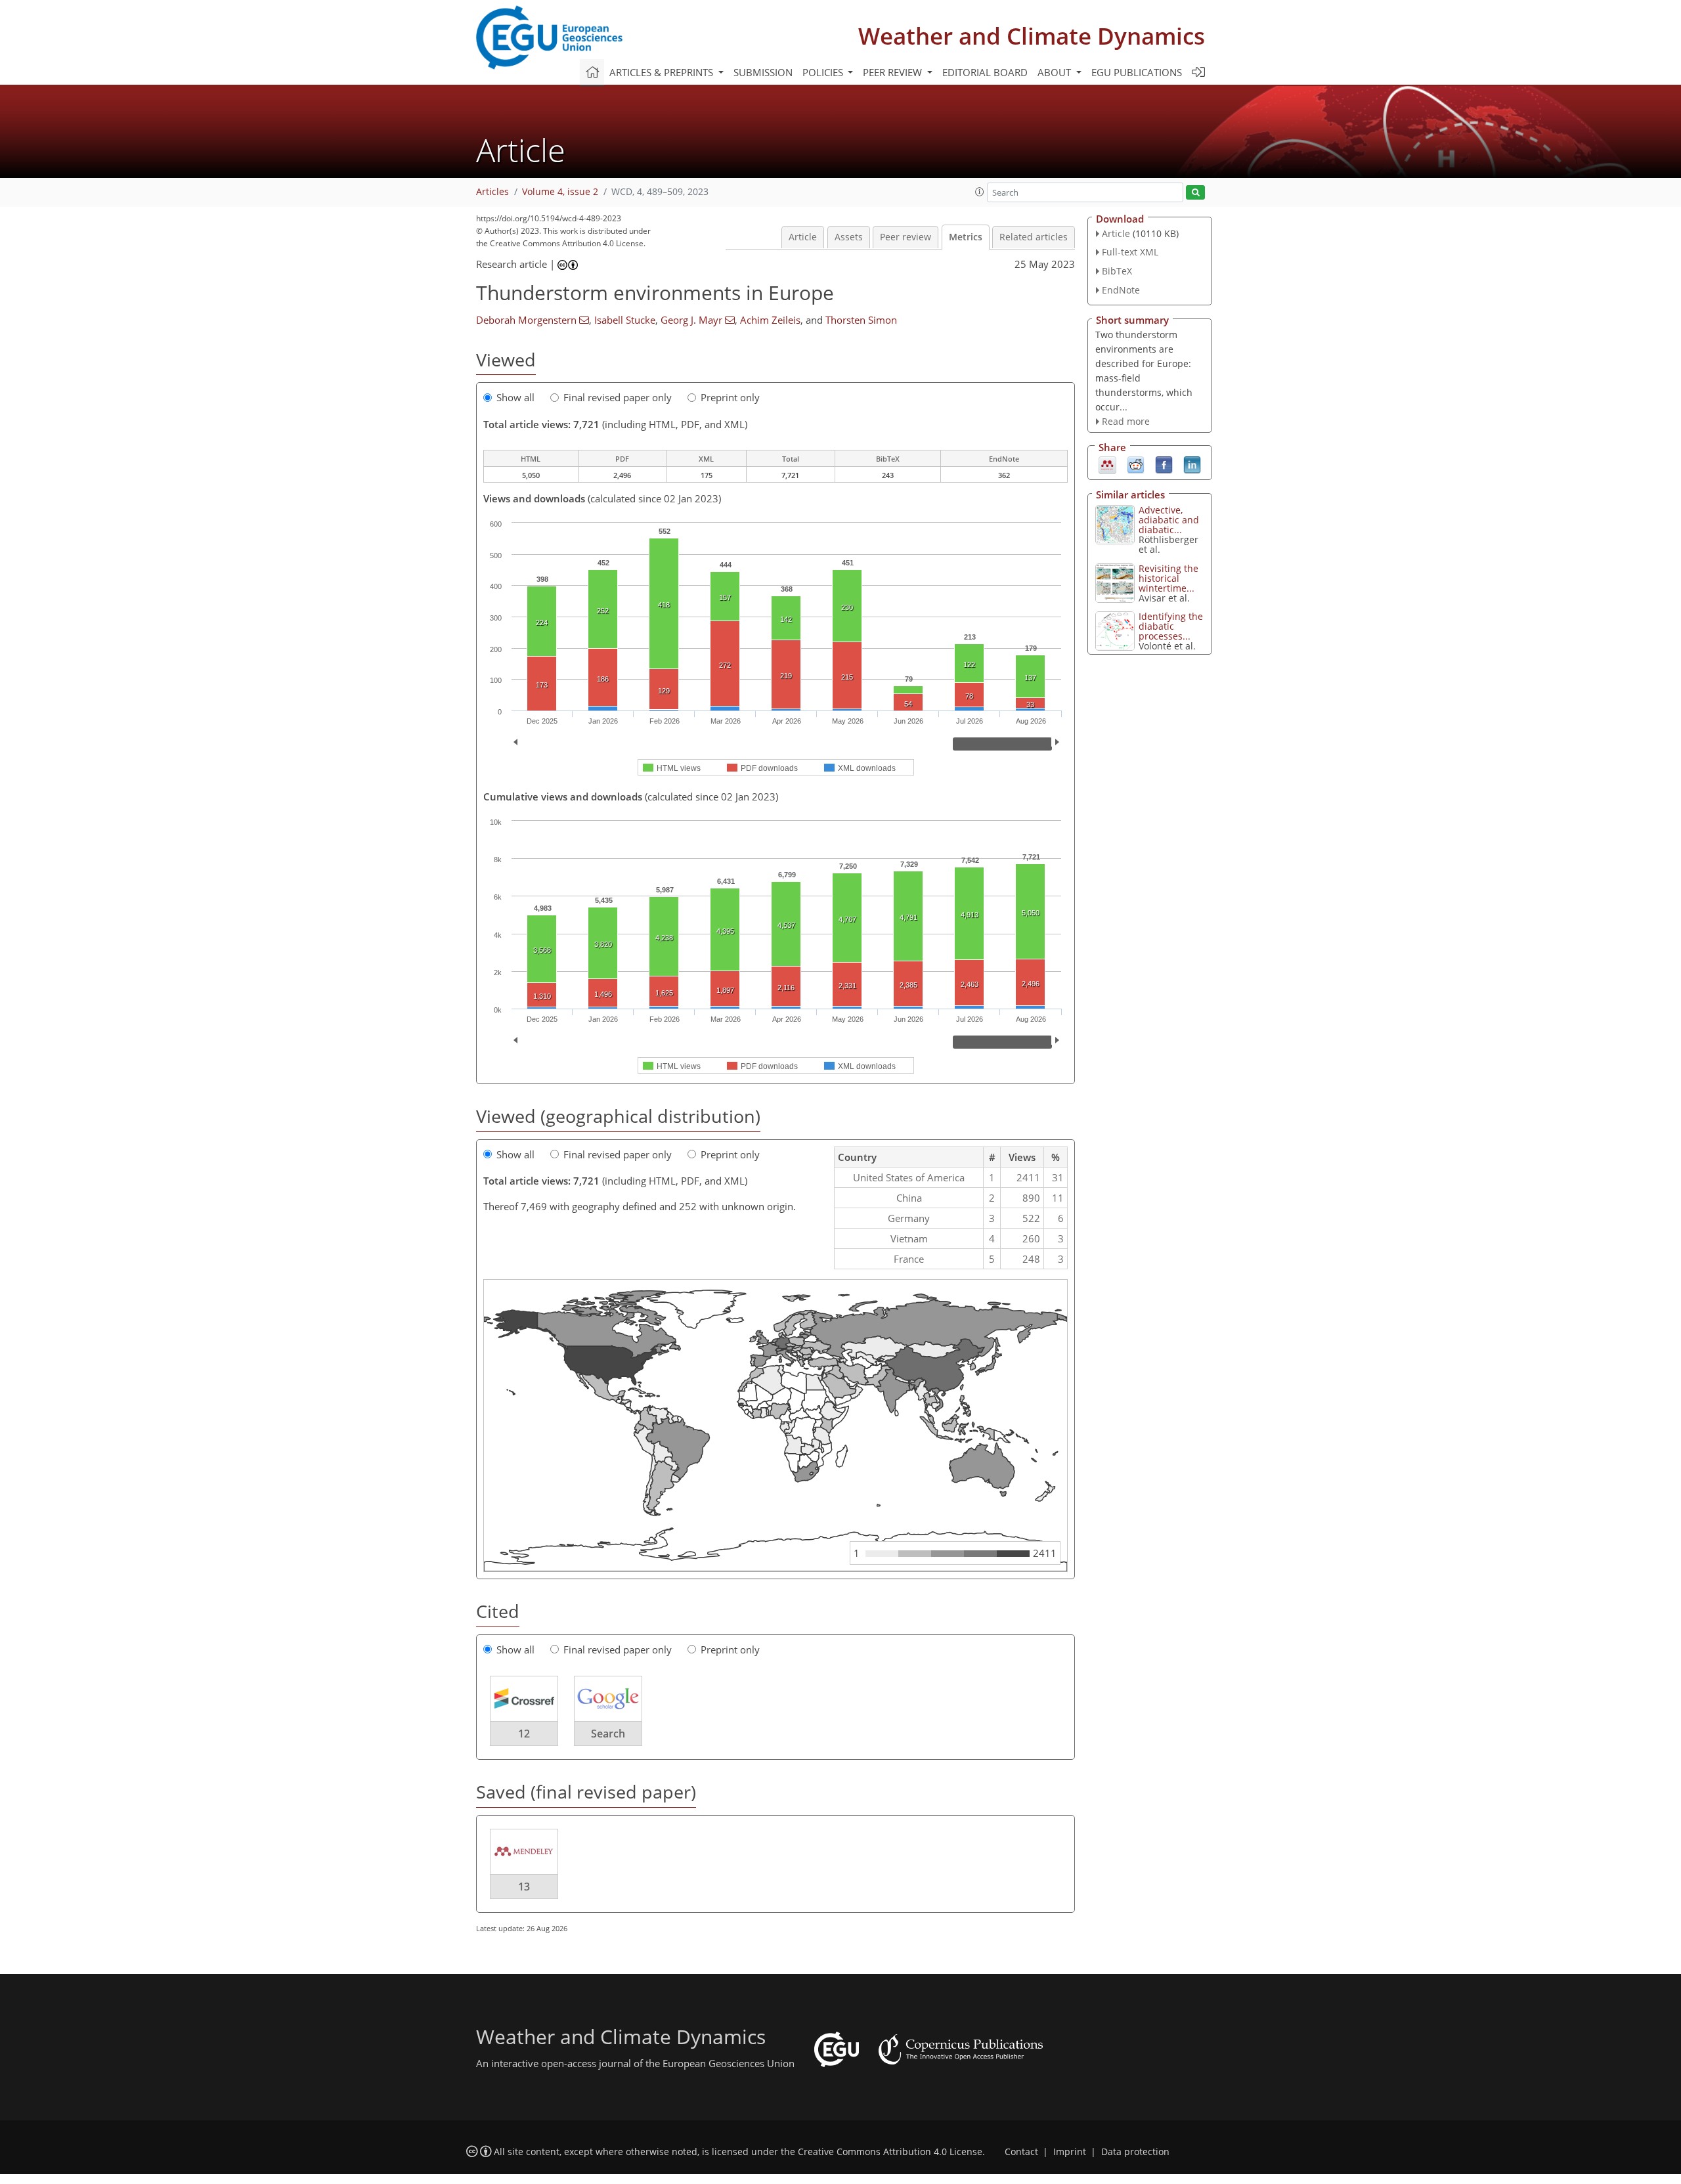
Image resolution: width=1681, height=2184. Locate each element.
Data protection (1135, 2152)
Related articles (1034, 237)
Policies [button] (824, 72)
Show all (515, 397)
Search (608, 1734)
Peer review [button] (894, 72)
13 (524, 1887)
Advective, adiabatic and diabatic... (1169, 520)
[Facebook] (1164, 464)
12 (524, 1734)
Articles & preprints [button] (663, 72)
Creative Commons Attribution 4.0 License (890, 2152)
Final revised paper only (618, 397)
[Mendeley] (1107, 464)
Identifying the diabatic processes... (1171, 626)
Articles (492, 192)
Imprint (1070, 2152)
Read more (1126, 421)
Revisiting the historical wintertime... (1168, 578)
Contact (1021, 2152)
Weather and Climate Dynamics (1032, 36)
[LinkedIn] (1192, 464)
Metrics (966, 237)
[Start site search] (1195, 193)
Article (803, 237)
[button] (980, 192)
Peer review (906, 237)
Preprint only (730, 397)
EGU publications (1137, 72)
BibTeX (1117, 271)
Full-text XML (1130, 252)
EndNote (1121, 290)
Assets (849, 237)
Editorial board (985, 72)
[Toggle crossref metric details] (524, 1698)
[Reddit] (1136, 464)
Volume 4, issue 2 (560, 192)
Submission (763, 72)
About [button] (1056, 72)
